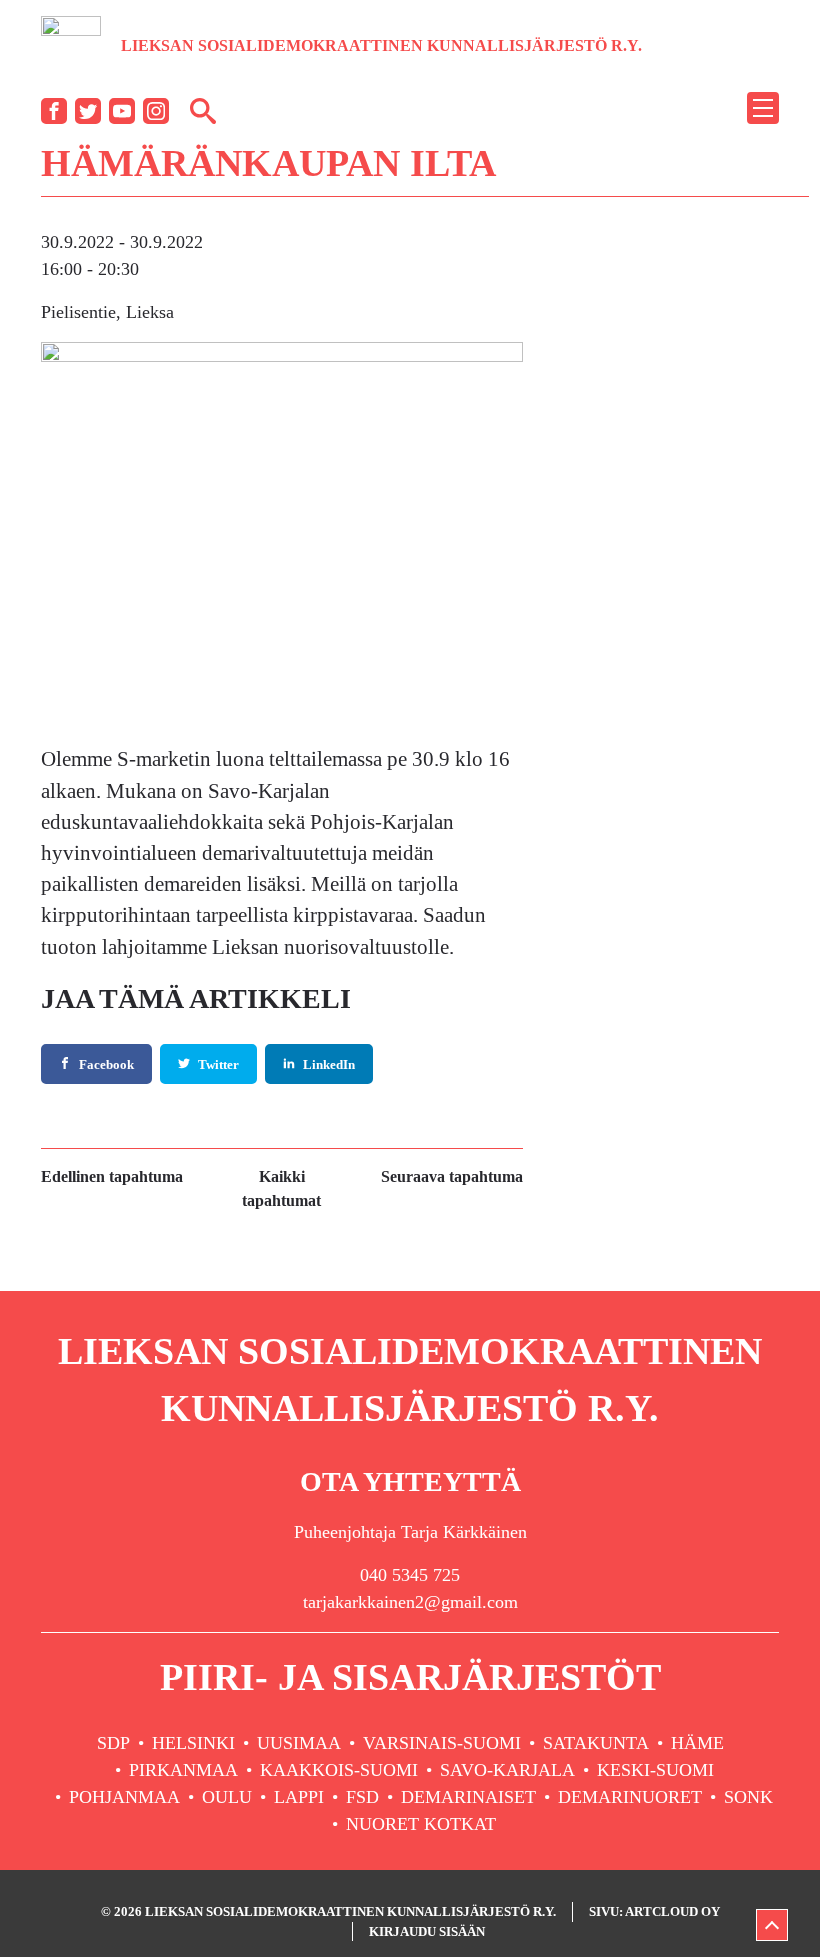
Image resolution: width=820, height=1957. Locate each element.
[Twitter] (88, 111)
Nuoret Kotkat (421, 1824)
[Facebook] (54, 111)
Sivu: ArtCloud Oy (654, 1911)
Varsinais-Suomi (442, 1743)
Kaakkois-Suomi (339, 1770)
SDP (113, 1743)
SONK (748, 1797)
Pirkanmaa (183, 1770)
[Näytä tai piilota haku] (203, 110)
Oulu (227, 1797)
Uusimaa (299, 1743)
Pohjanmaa (124, 1797)
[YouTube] (122, 111)
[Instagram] (156, 111)
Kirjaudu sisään (427, 1931)
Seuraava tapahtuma (452, 1176)
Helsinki (193, 1743)
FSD (362, 1797)
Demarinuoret (630, 1797)
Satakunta (596, 1743)
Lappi (299, 1797)
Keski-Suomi (655, 1770)
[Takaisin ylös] (772, 1925)
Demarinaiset (468, 1797)
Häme (697, 1743)
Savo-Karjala (507, 1770)
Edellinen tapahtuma (112, 1176)
